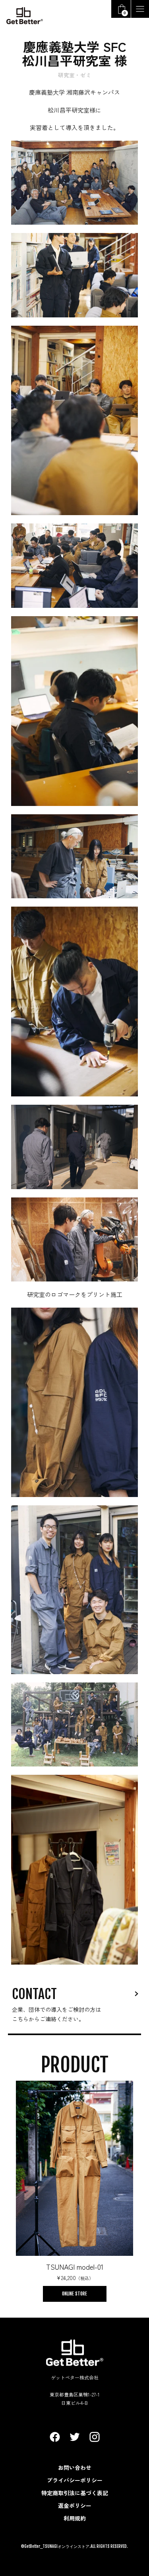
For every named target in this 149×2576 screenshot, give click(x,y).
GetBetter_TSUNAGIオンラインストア (57, 2546)
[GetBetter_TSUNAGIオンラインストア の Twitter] (75, 2437)
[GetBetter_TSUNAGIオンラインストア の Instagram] (95, 2437)
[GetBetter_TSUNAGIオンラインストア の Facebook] (55, 2437)
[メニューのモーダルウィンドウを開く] (140, 9)
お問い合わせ (75, 2467)
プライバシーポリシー (75, 2480)
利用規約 (75, 2518)
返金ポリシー (75, 2505)
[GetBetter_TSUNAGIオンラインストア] (25, 16)
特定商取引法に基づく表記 (75, 2493)
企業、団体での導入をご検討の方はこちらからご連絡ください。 (56, 2014)
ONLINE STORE (74, 2294)
